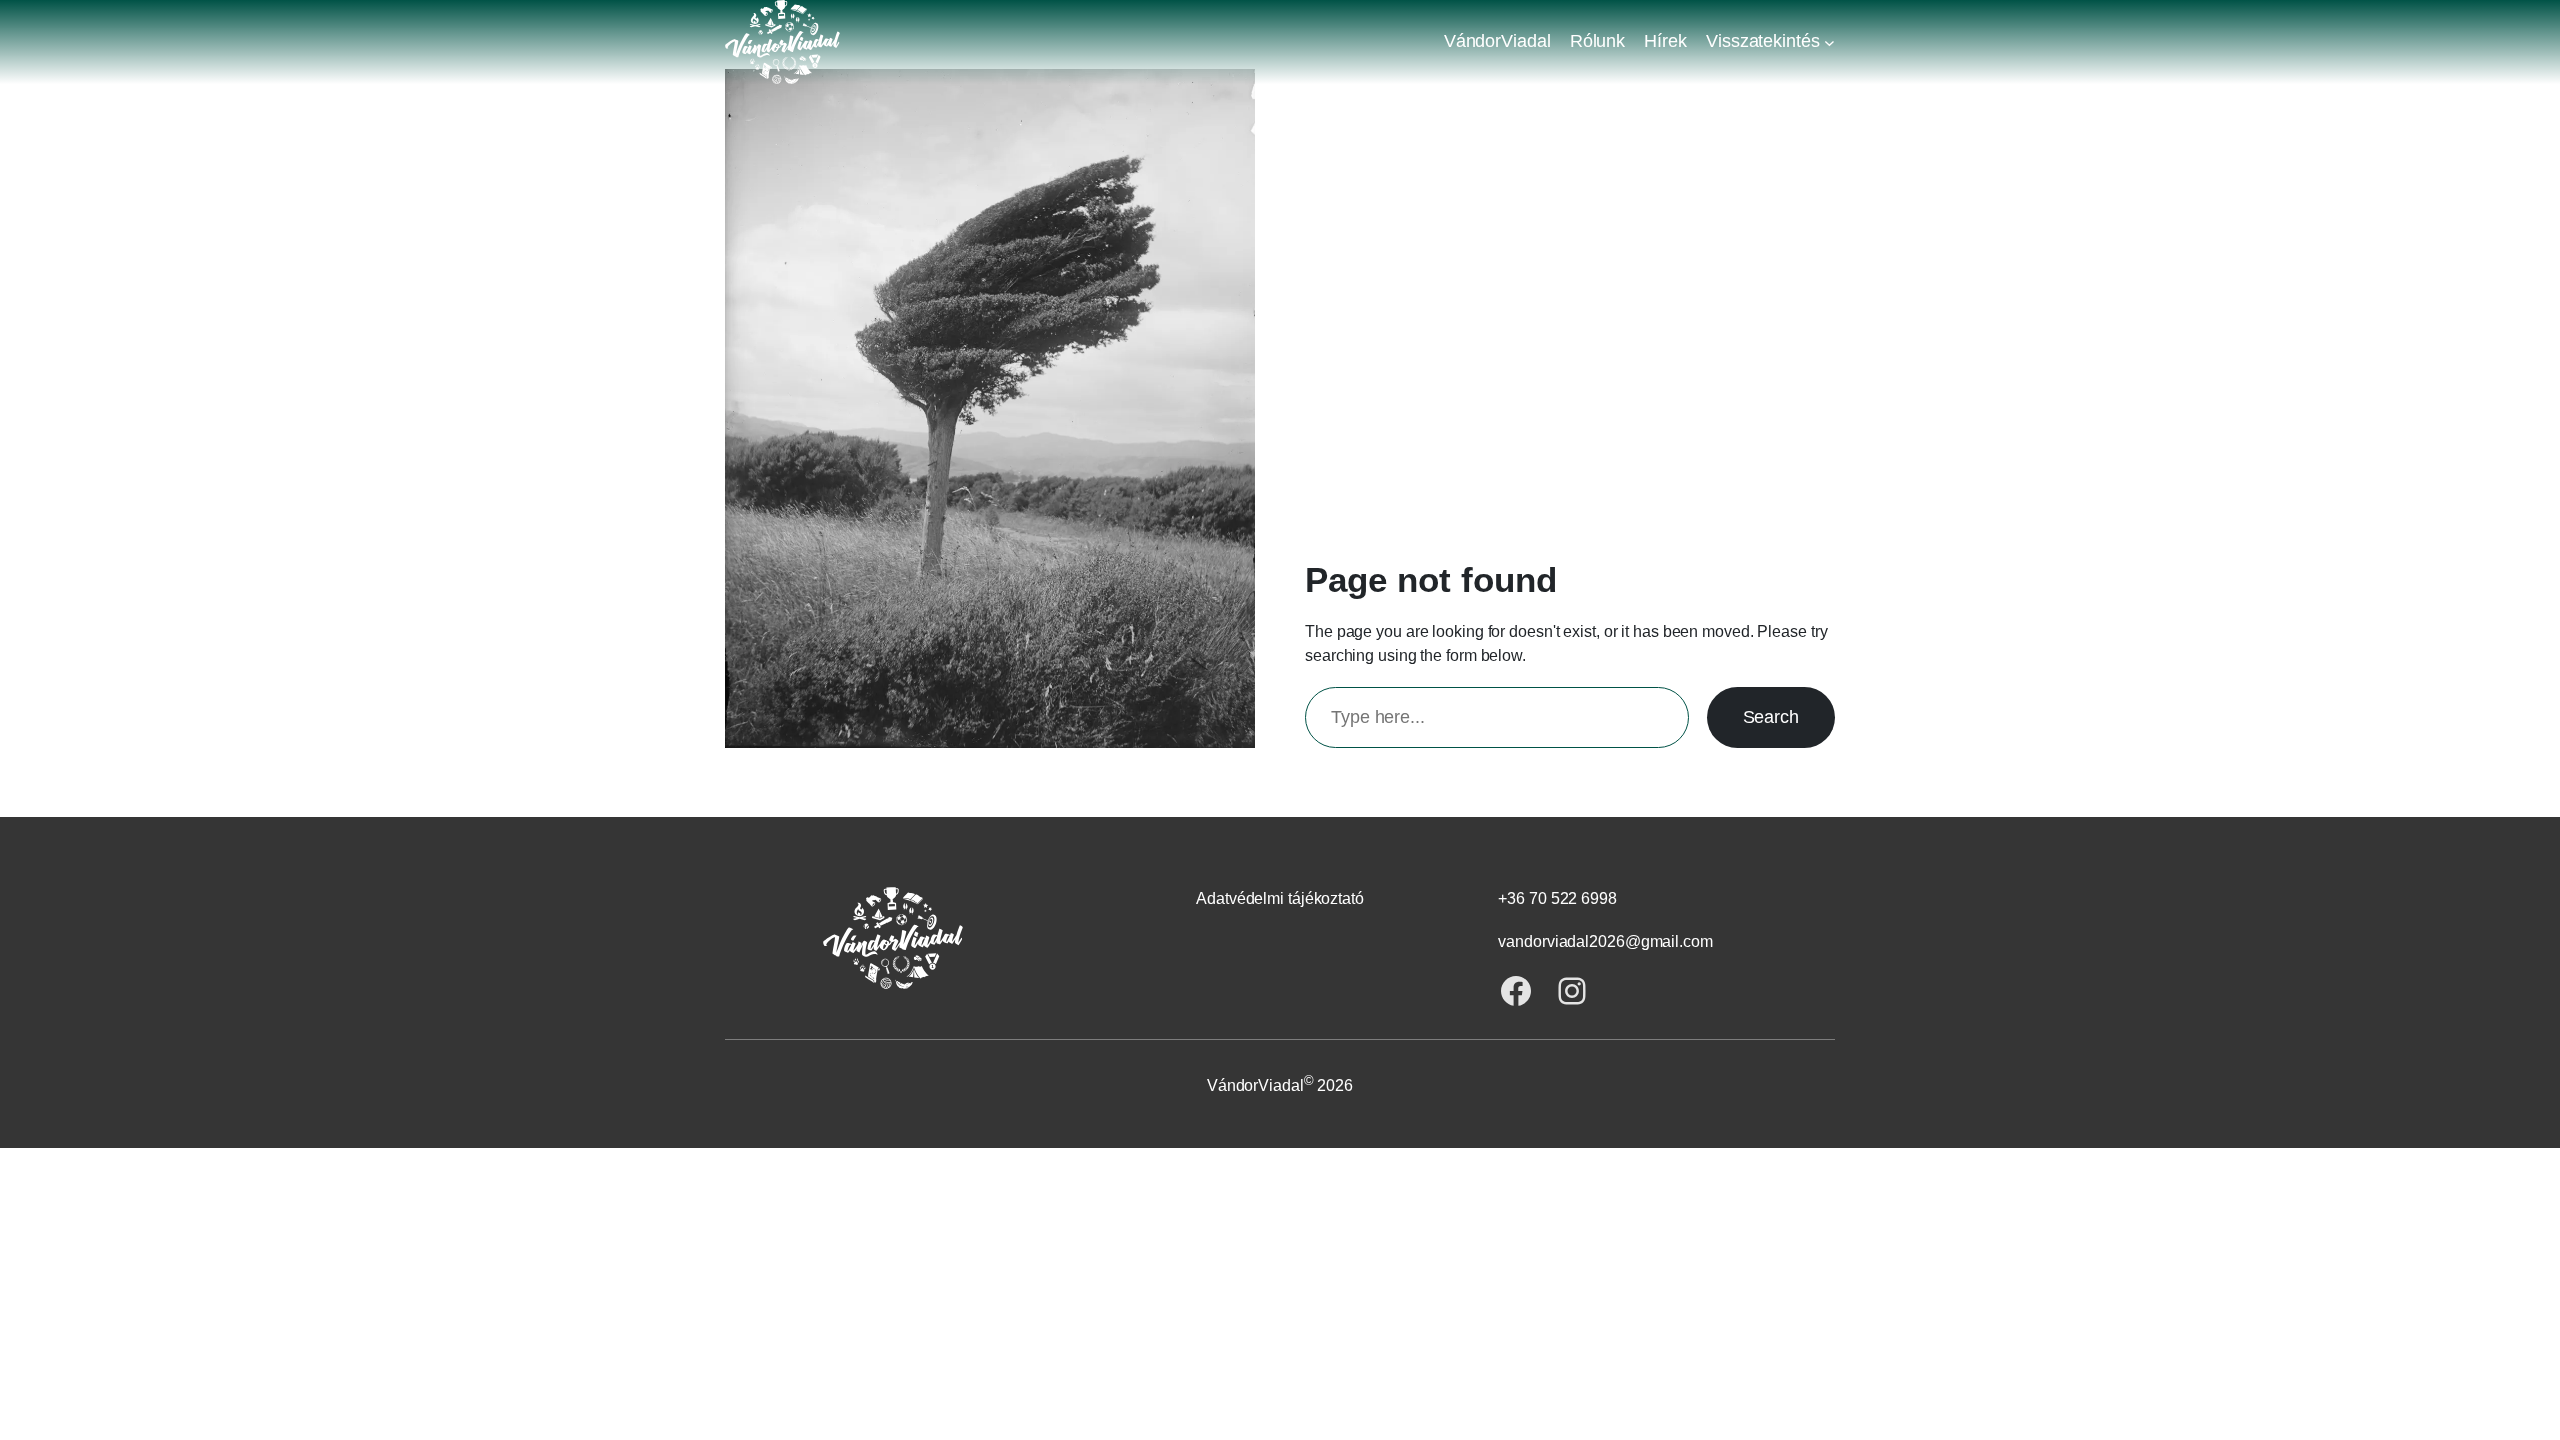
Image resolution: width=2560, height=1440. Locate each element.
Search (1771, 717)
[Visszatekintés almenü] (1829, 41)
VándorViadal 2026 (1280, 1085)
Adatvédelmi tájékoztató (1280, 898)
